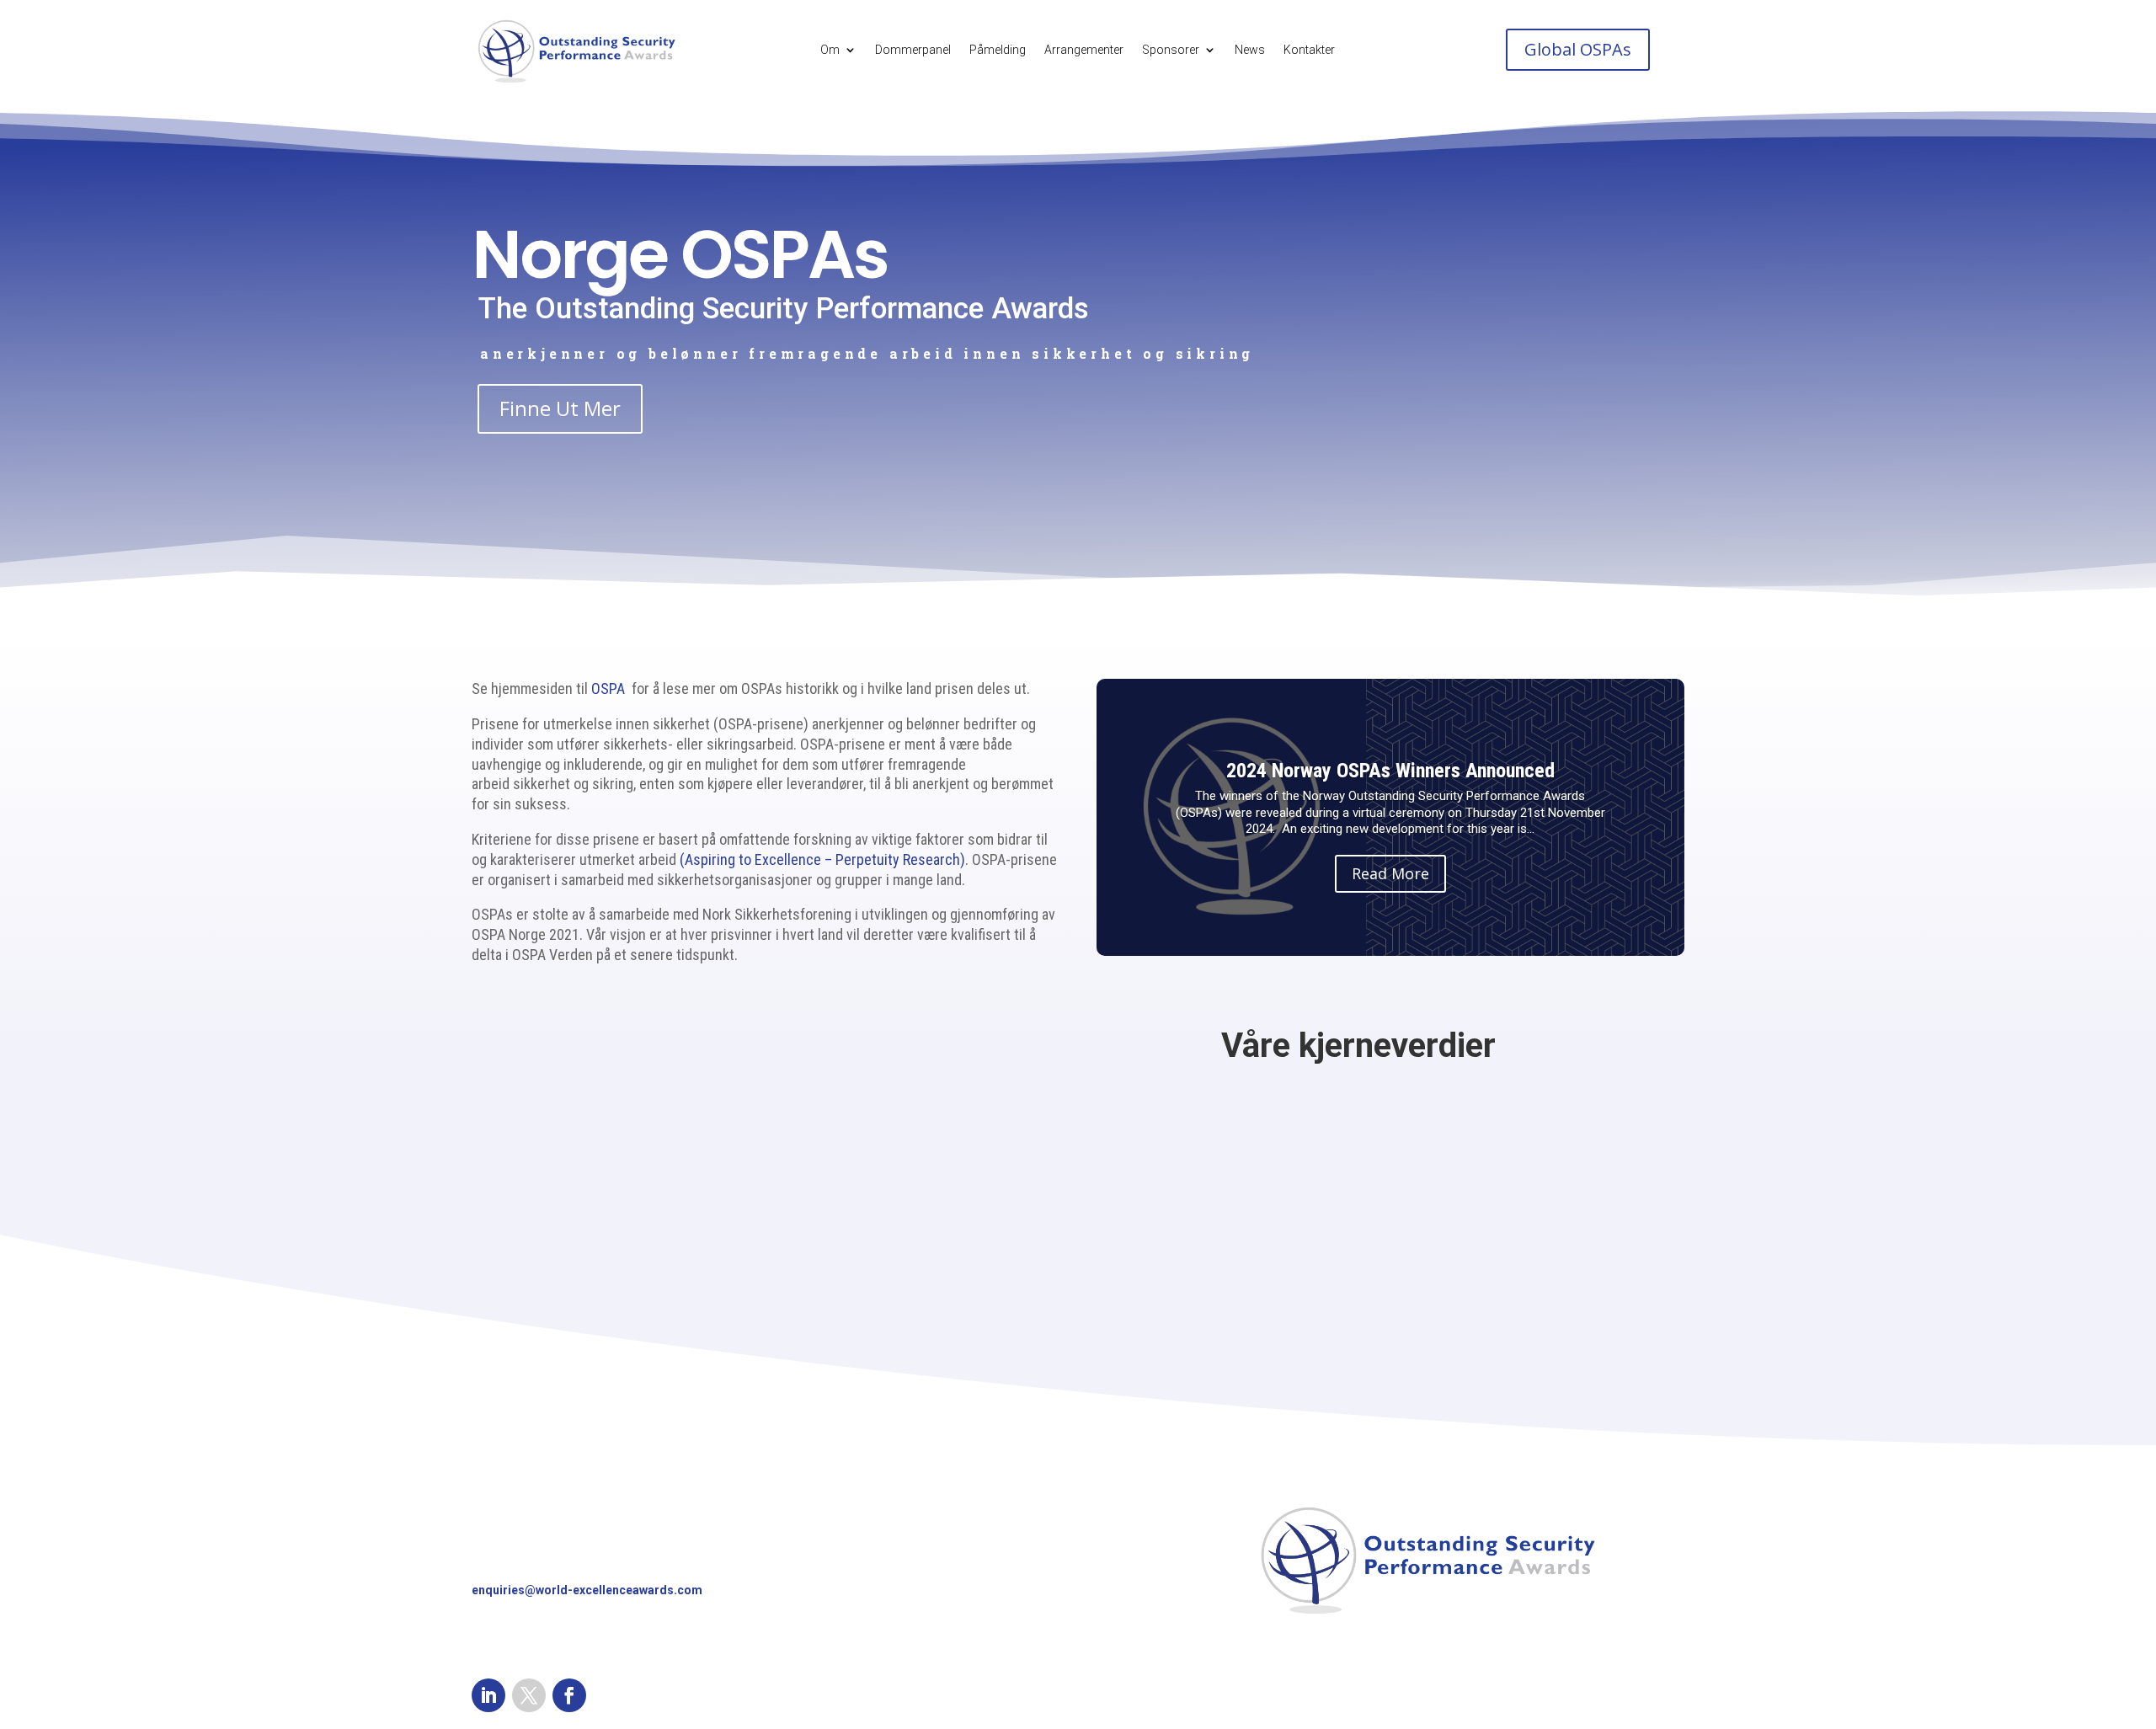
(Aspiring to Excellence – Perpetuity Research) (822, 859)
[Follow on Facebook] (569, 1695)
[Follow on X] (529, 1695)
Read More (1390, 873)
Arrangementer (1084, 50)
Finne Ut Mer (560, 408)
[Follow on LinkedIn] (488, 1695)
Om (830, 50)
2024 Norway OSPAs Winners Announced (1390, 771)
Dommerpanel (913, 50)
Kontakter (1309, 50)
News (1250, 50)
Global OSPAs (1578, 49)
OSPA (608, 688)
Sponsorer (1171, 50)
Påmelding (998, 50)
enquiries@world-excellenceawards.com (587, 1590)
